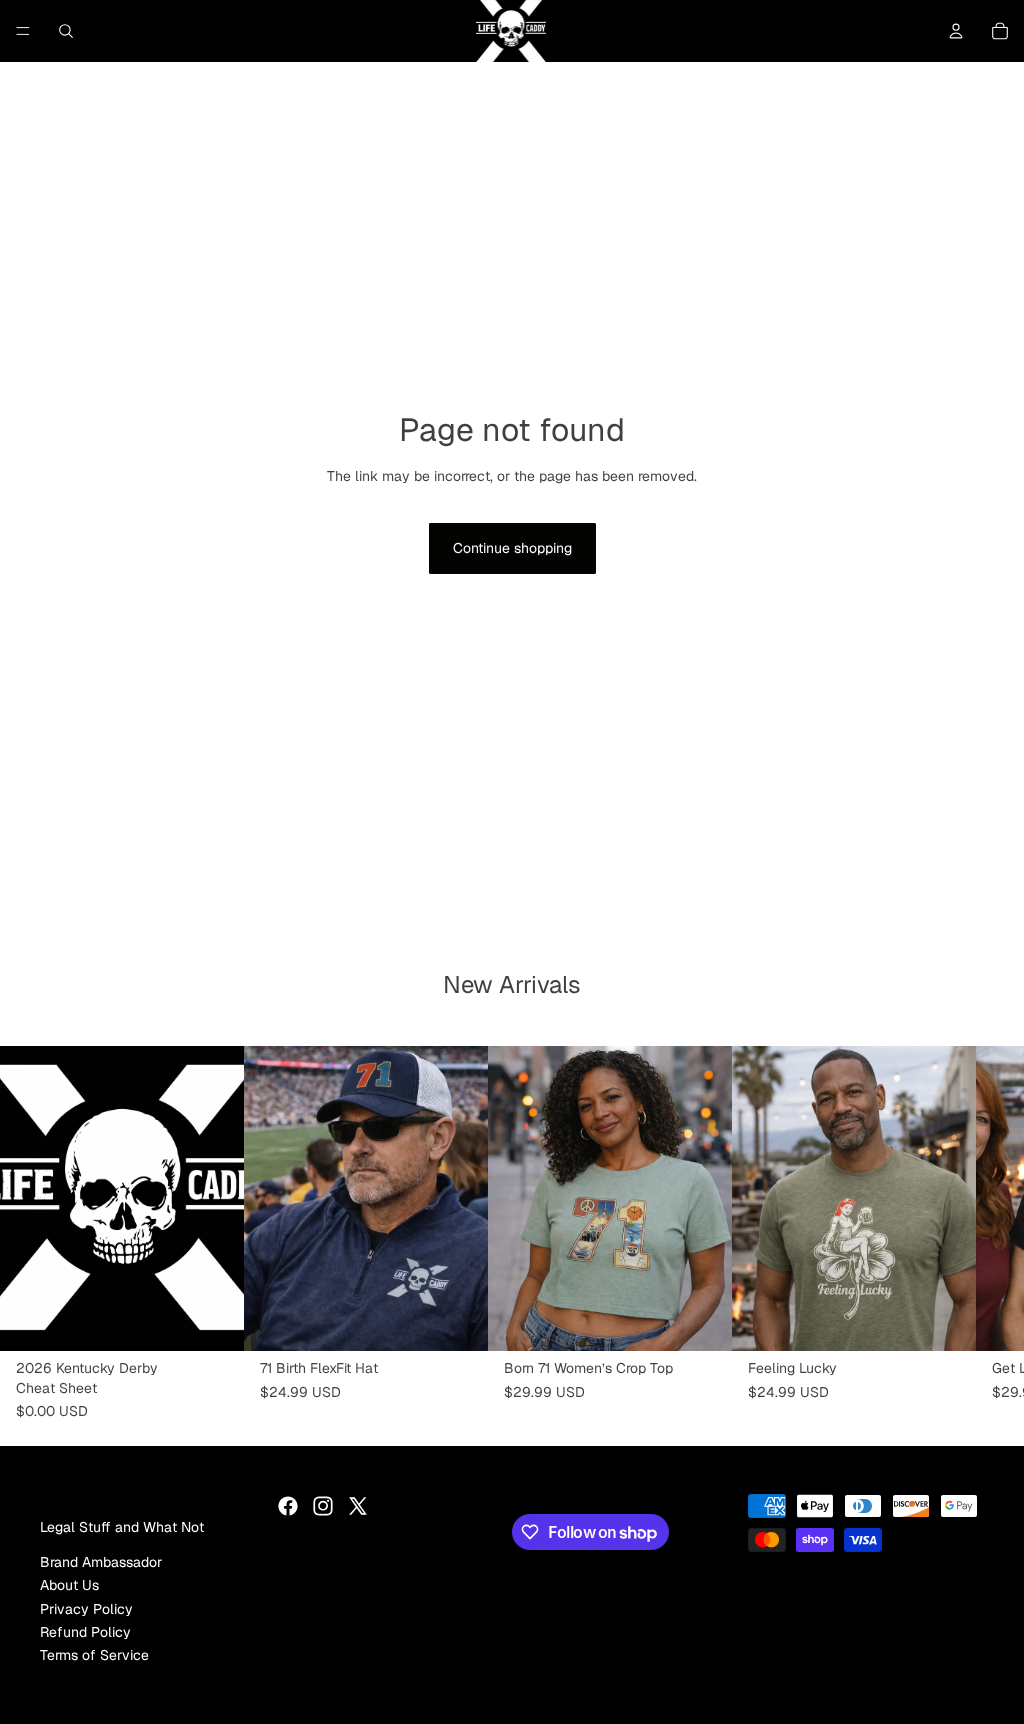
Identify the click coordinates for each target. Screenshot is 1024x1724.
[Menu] (23, 31)
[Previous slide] (550, 1199)
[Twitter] (358, 1506)
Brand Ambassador (101, 1562)
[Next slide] (670, 1199)
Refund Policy (85, 1632)
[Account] (956, 31)
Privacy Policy (86, 1609)
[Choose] (457, 1321)
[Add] (213, 1321)
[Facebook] (288, 1506)
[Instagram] (323, 1506)
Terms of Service (94, 1656)
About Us (69, 1585)
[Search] (66, 31)
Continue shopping (512, 548)
